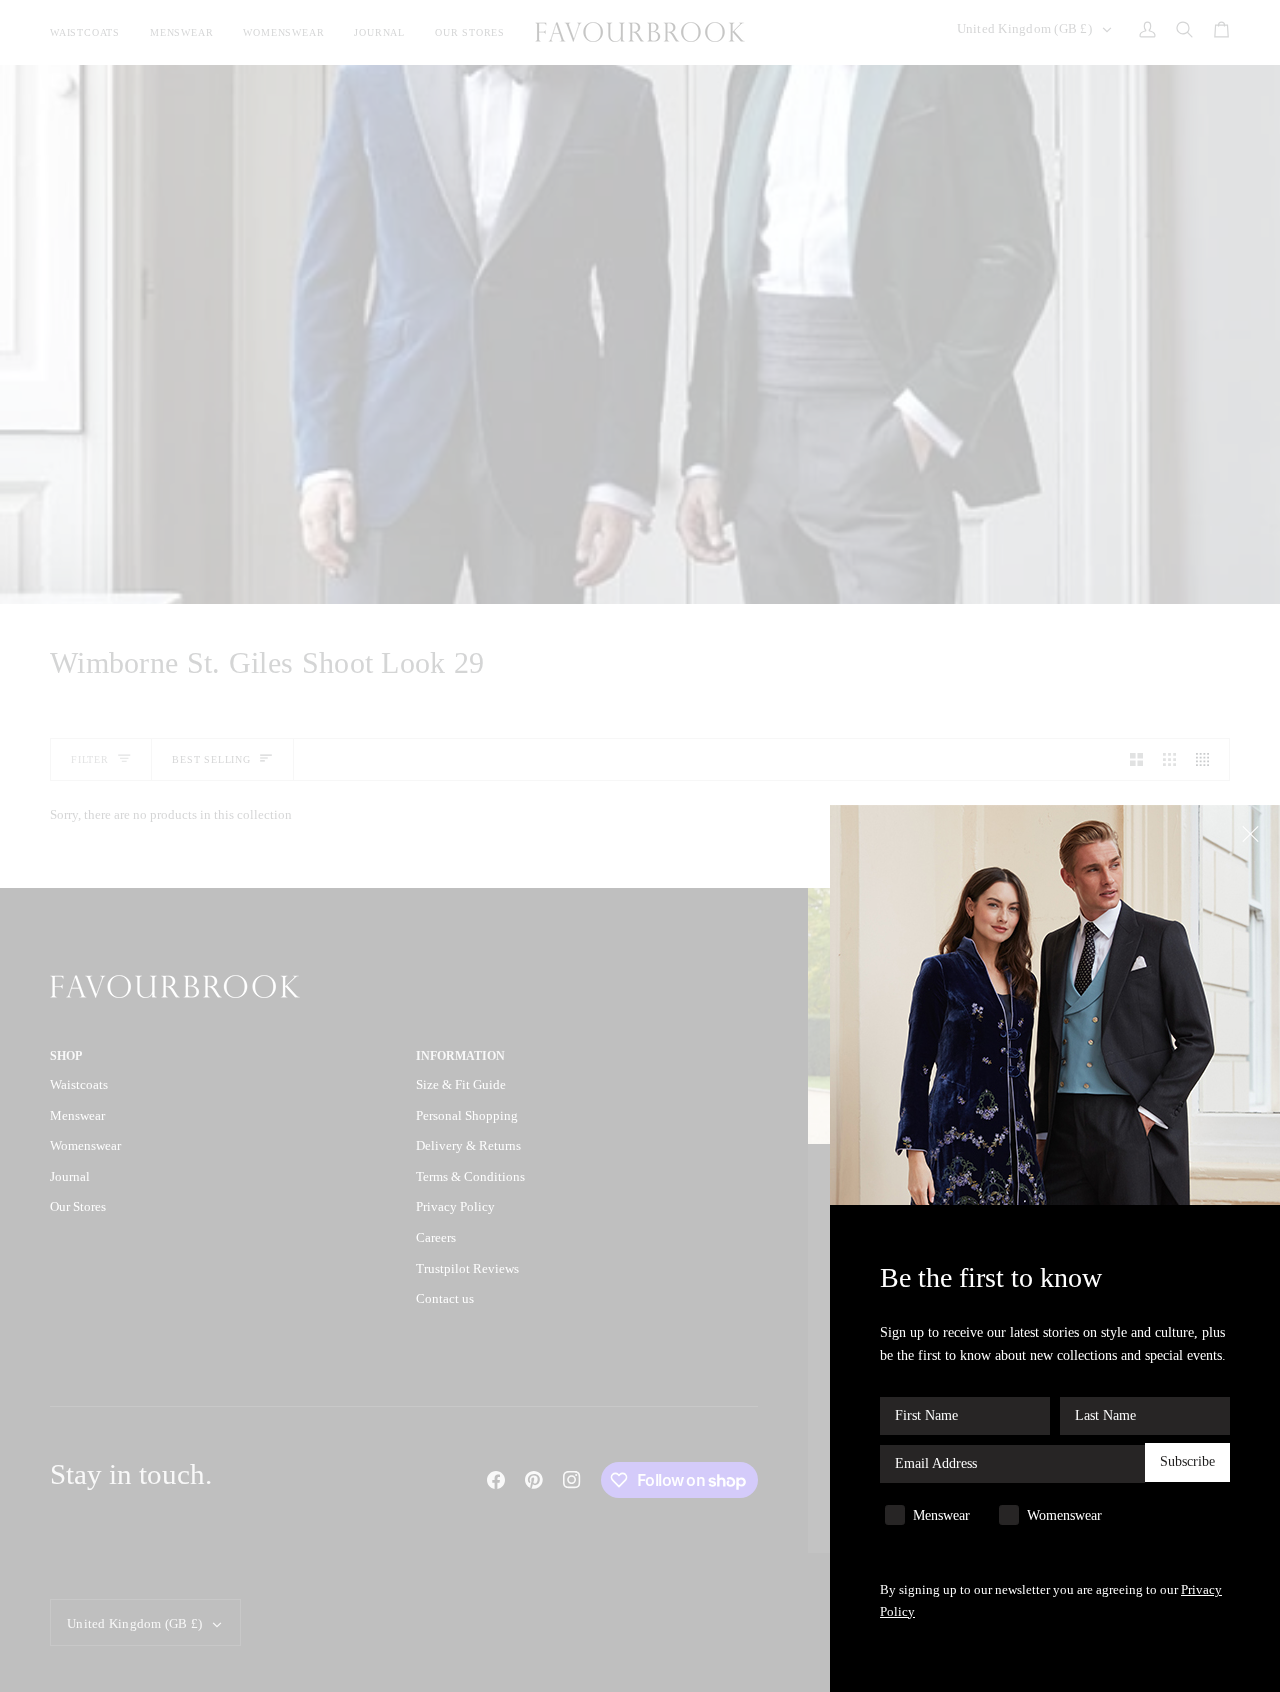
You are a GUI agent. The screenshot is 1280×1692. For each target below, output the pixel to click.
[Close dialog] (1252, 832)
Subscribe (1187, 1462)
